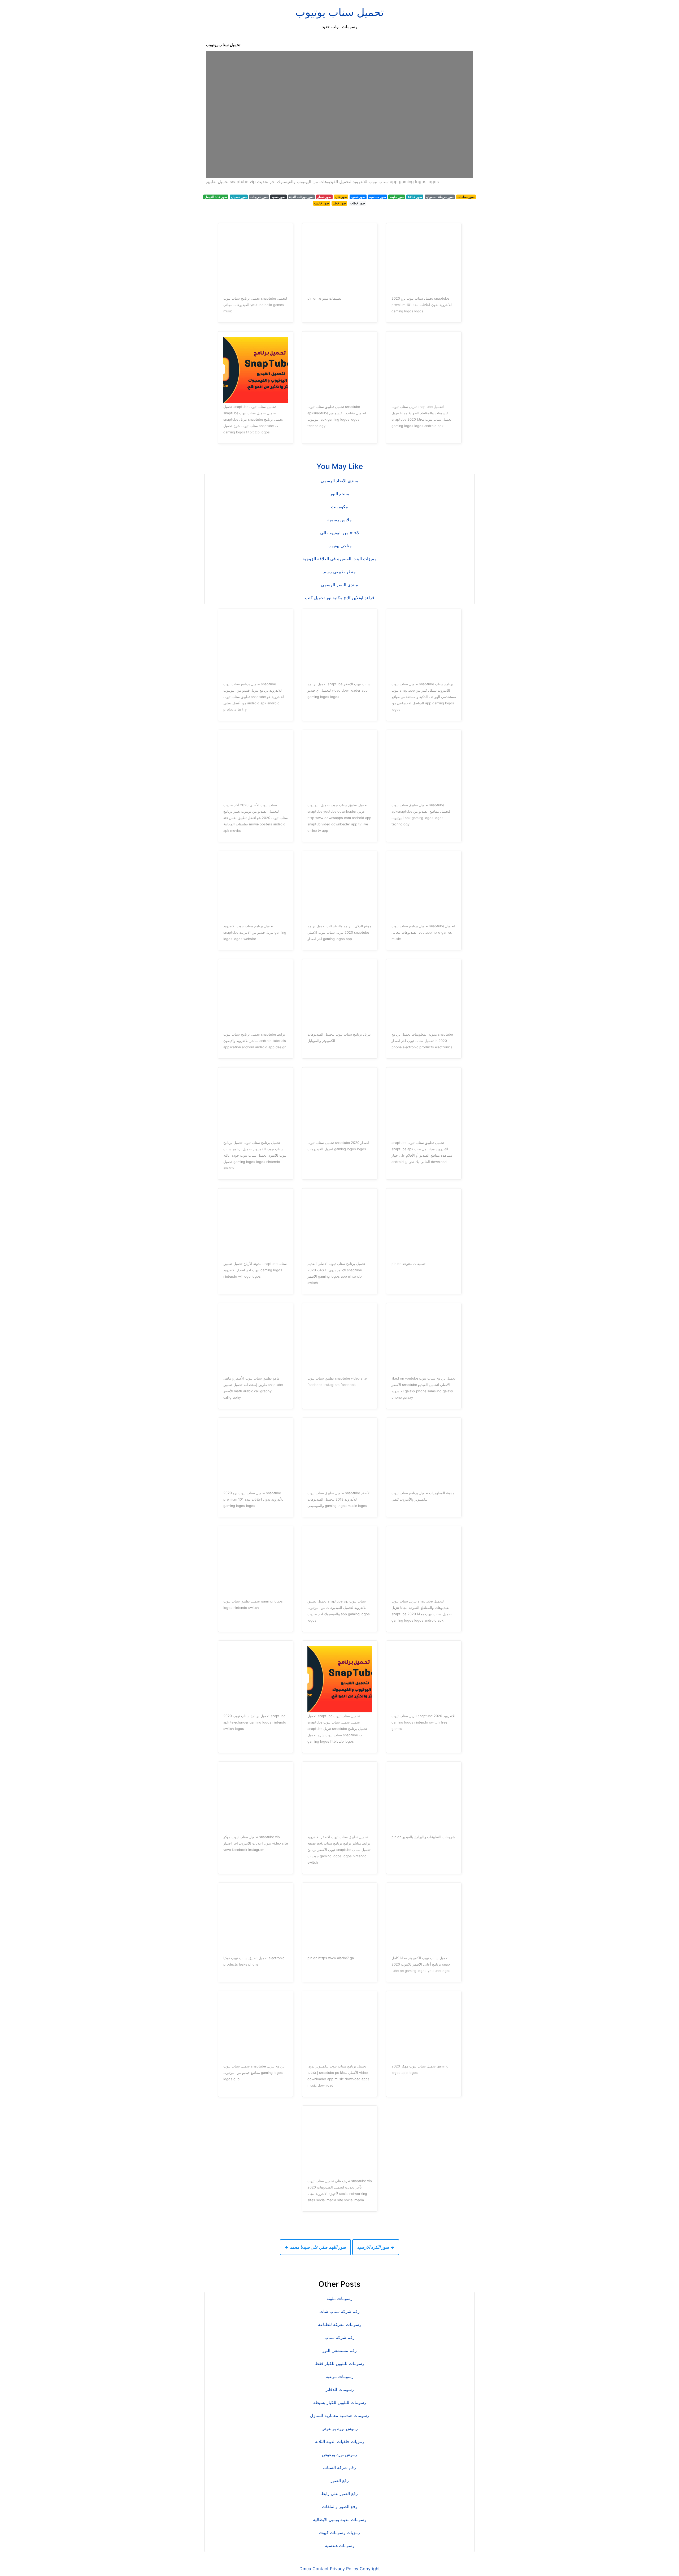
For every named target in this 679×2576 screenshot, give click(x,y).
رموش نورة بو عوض (340, 2428)
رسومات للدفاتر (340, 2389)
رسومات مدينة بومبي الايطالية (340, 2519)
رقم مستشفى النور (339, 2350)
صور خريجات (259, 197)
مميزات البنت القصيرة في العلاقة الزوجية (340, 559)
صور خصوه (358, 197)
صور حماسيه (378, 197)
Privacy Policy (344, 2569)
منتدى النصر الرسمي (339, 585)
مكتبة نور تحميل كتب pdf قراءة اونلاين (340, 598)
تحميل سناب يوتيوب (339, 12)
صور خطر (339, 203)
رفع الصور (340, 2480)
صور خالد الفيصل (216, 197)
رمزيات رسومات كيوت (339, 2532)
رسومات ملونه (339, 2298)
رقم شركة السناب (339, 2467)
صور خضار (324, 197)
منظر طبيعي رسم (339, 572)
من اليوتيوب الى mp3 (339, 533)
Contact (321, 2569)
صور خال (341, 197)
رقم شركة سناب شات (339, 2311)
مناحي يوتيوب (340, 546)
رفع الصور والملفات (340, 2506)
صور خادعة (415, 197)
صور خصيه (278, 197)
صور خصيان (239, 197)
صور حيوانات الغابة (301, 197)
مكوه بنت (339, 507)
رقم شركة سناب (339, 2337)
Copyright (370, 2569)
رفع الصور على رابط (339, 2493)
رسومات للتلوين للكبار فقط (340, 2363)
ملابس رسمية (339, 520)
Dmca (305, 2569)
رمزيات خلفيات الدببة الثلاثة (340, 2441)
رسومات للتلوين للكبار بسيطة (340, 2402)
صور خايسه (321, 203)
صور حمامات (466, 197)
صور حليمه (397, 197)
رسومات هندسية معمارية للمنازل (339, 2415)
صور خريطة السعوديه (440, 197)
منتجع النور (340, 494)
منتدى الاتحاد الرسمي (339, 481)
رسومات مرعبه (340, 2376)
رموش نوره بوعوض (339, 2454)
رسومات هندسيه (340, 2545)
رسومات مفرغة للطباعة (340, 2324)
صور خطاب (357, 203)
